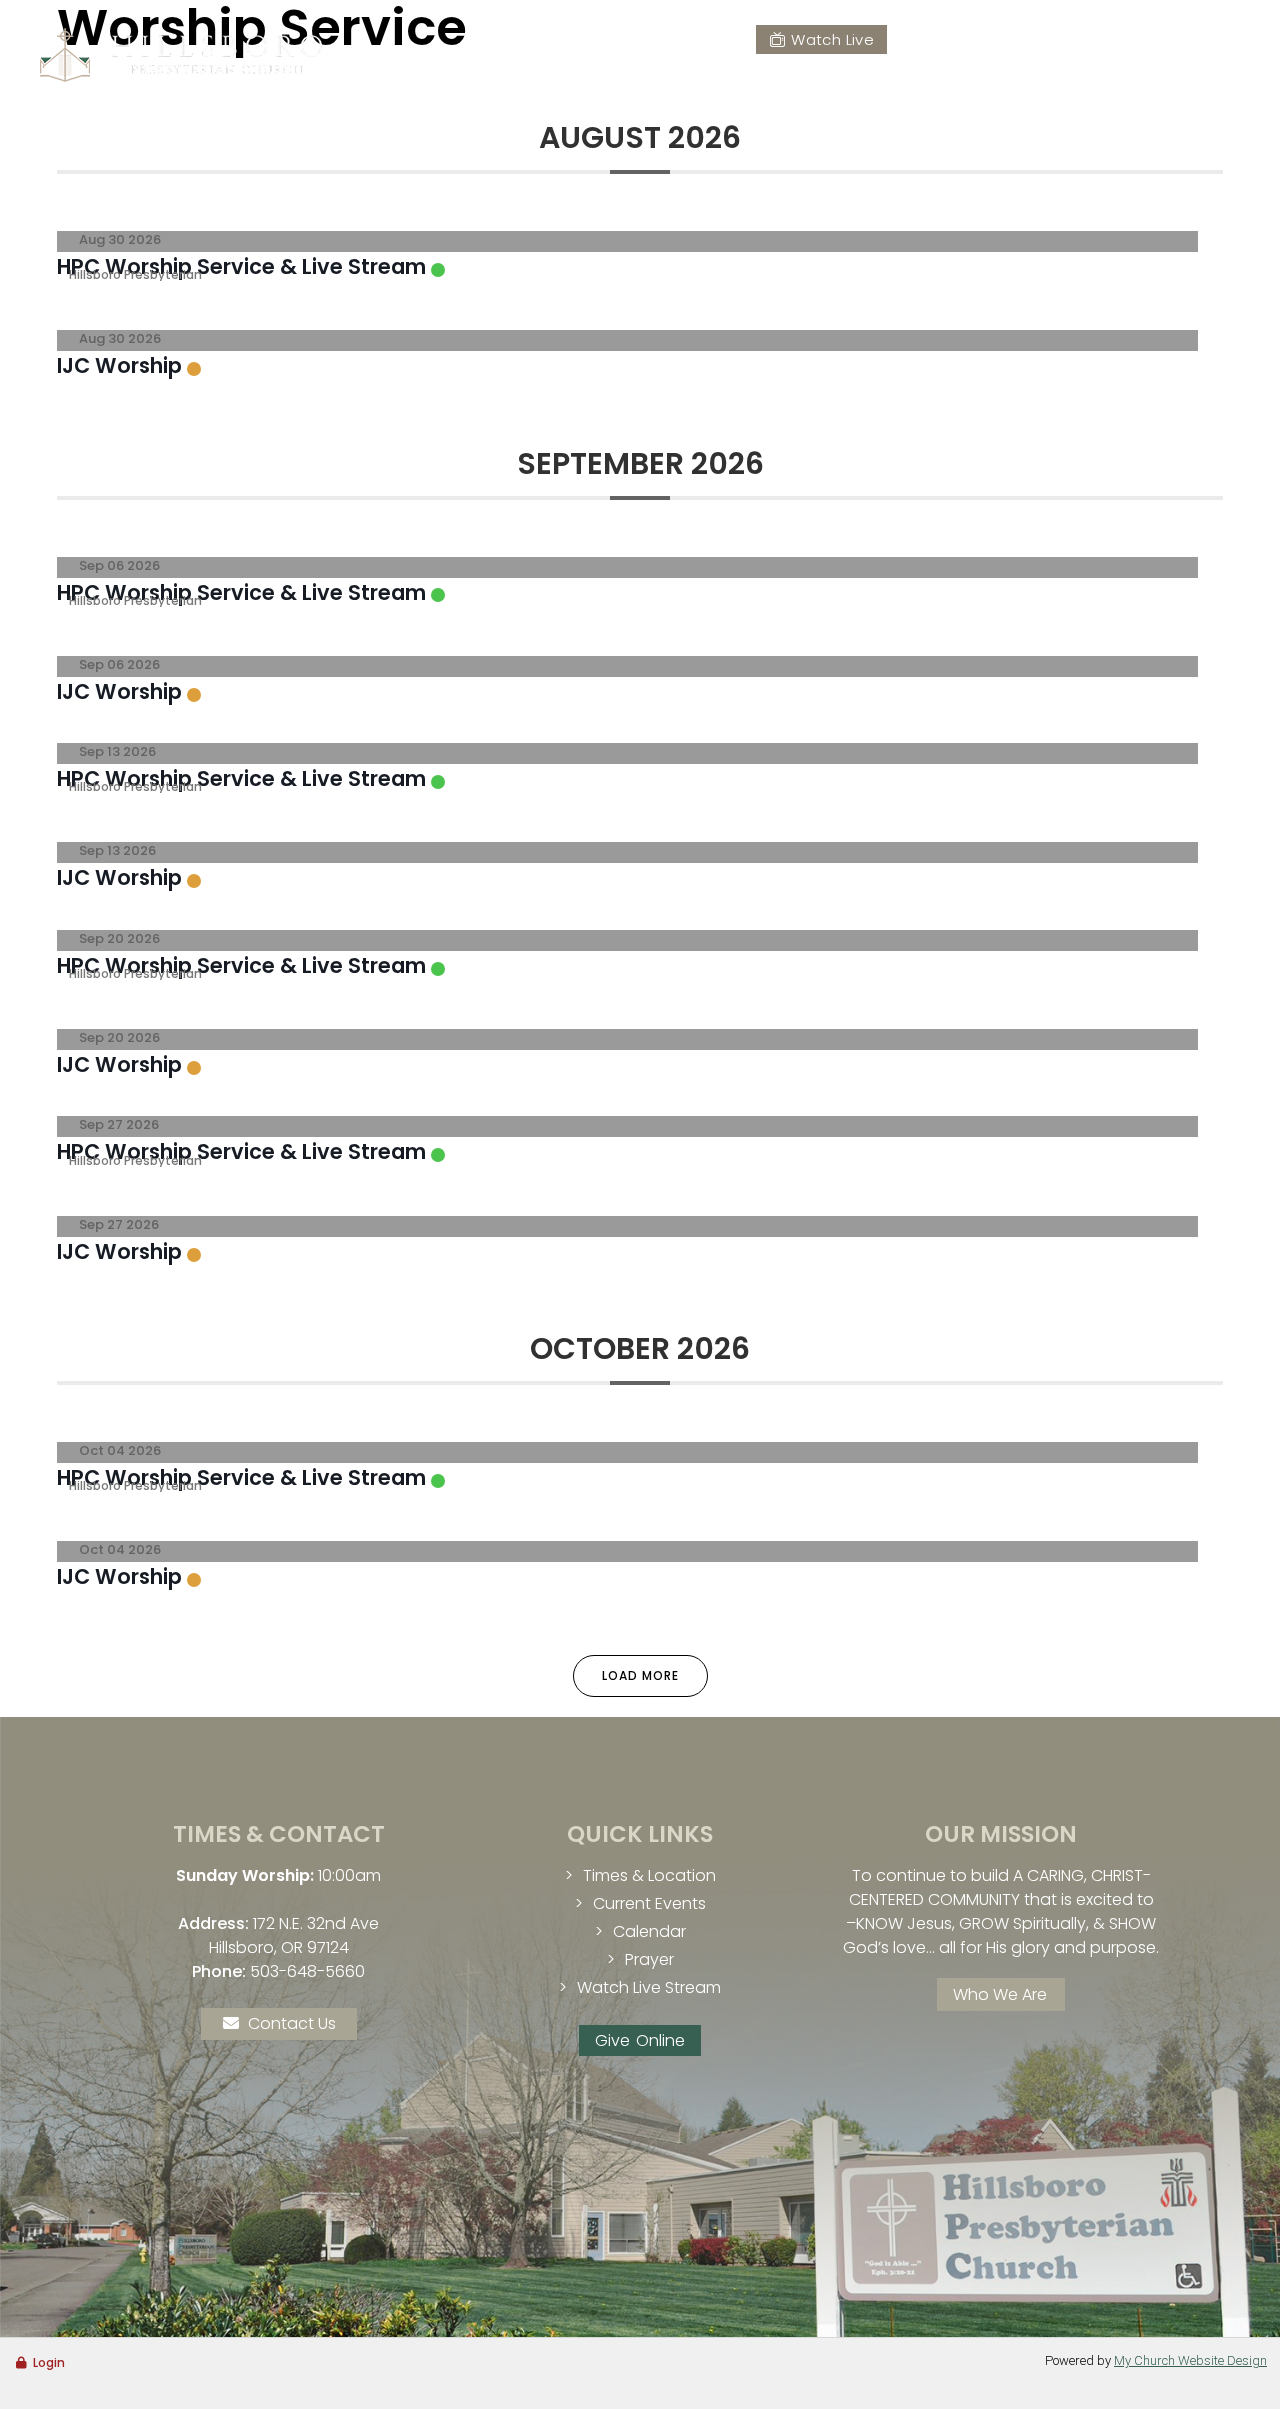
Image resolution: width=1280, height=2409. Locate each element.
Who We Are (1000, 1994)
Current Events (649, 1903)
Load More (640, 1675)
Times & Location (649, 1875)
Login (49, 2362)
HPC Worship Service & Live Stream (241, 266)
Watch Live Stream (649, 1987)
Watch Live (832, 39)
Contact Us (292, 2023)
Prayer (1040, 39)
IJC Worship (119, 365)
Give (940, 39)
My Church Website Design (1190, 2360)
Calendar (649, 1931)
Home (592, 85)
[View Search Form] (1223, 38)
